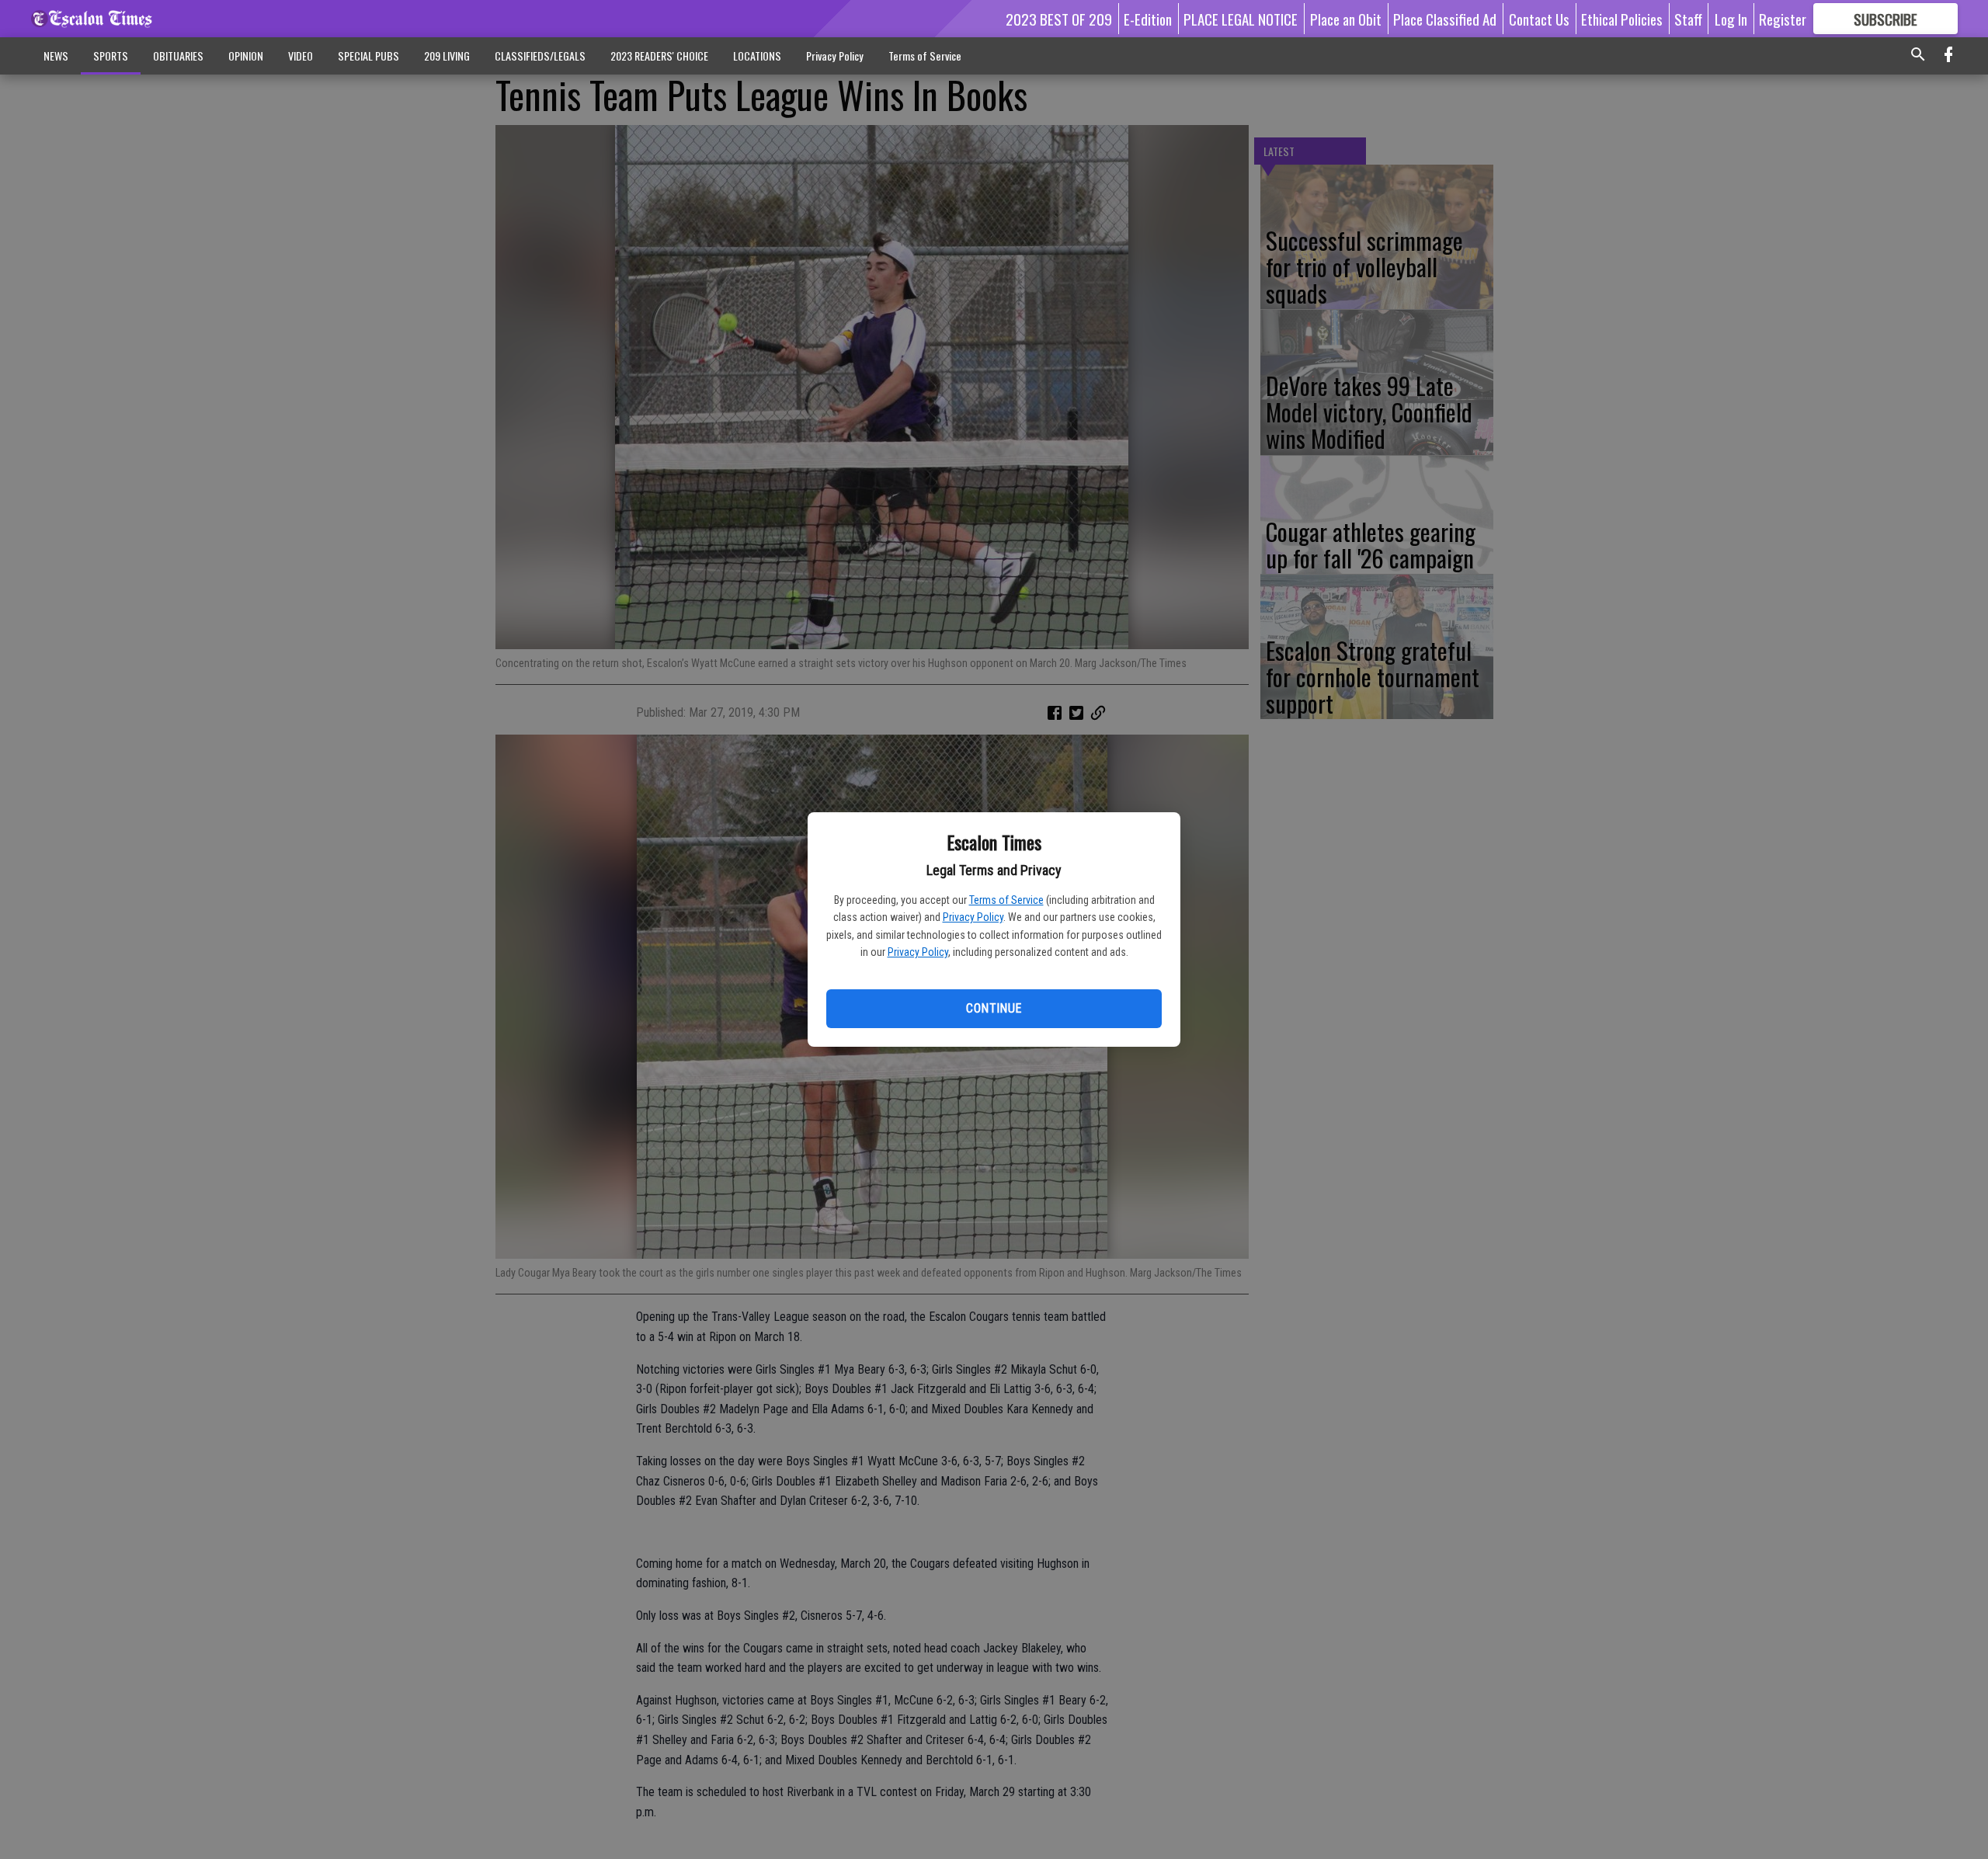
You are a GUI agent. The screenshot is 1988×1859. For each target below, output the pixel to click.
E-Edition (1148, 19)
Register (1783, 19)
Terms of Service (1006, 900)
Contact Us (1539, 19)
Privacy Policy (973, 917)
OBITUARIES (178, 56)
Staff (1688, 19)
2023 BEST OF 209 (1059, 19)
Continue (994, 1008)
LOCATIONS (757, 56)
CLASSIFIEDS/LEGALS (540, 56)
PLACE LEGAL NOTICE (1241, 19)
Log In (1731, 19)
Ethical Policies (1622, 19)
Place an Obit (1346, 19)
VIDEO (301, 56)
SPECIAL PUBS (368, 56)
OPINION (246, 56)
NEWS (56, 56)
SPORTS (111, 56)
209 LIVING (447, 56)
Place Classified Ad (1445, 19)
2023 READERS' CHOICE (659, 56)
